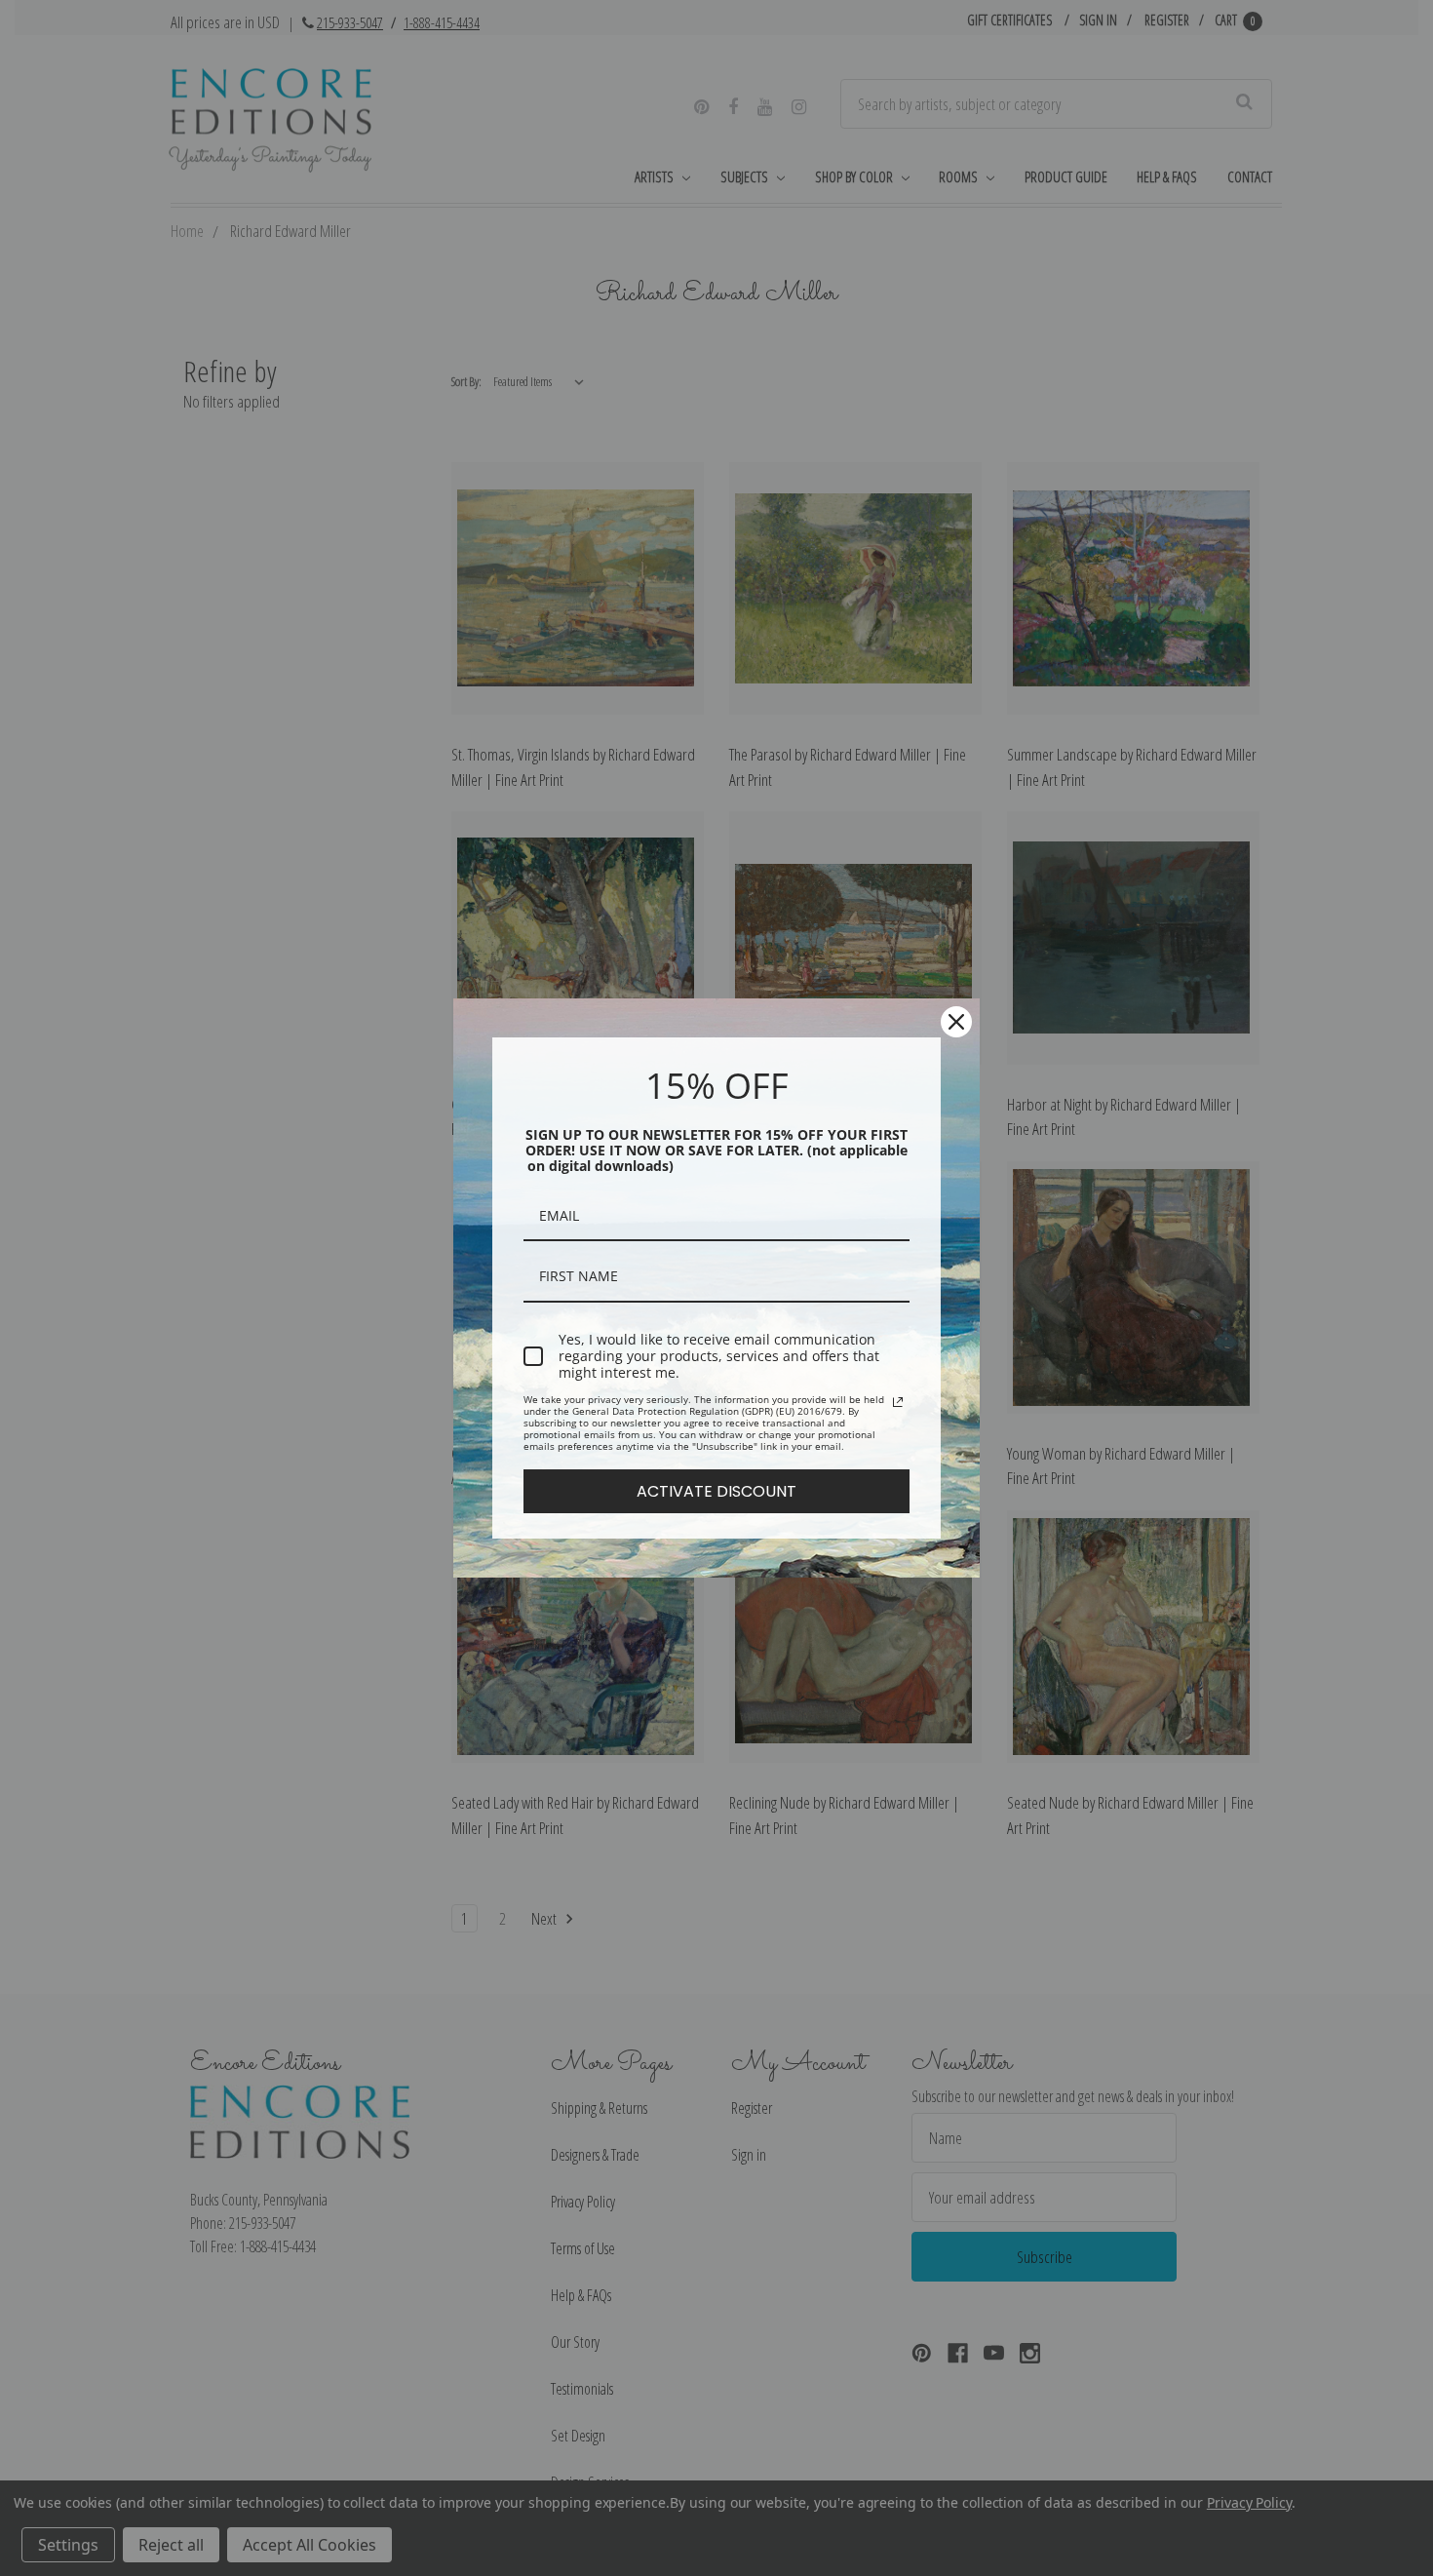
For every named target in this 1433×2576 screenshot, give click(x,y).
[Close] (956, 1022)
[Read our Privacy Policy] (898, 1402)
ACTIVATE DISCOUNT (716, 1491)
